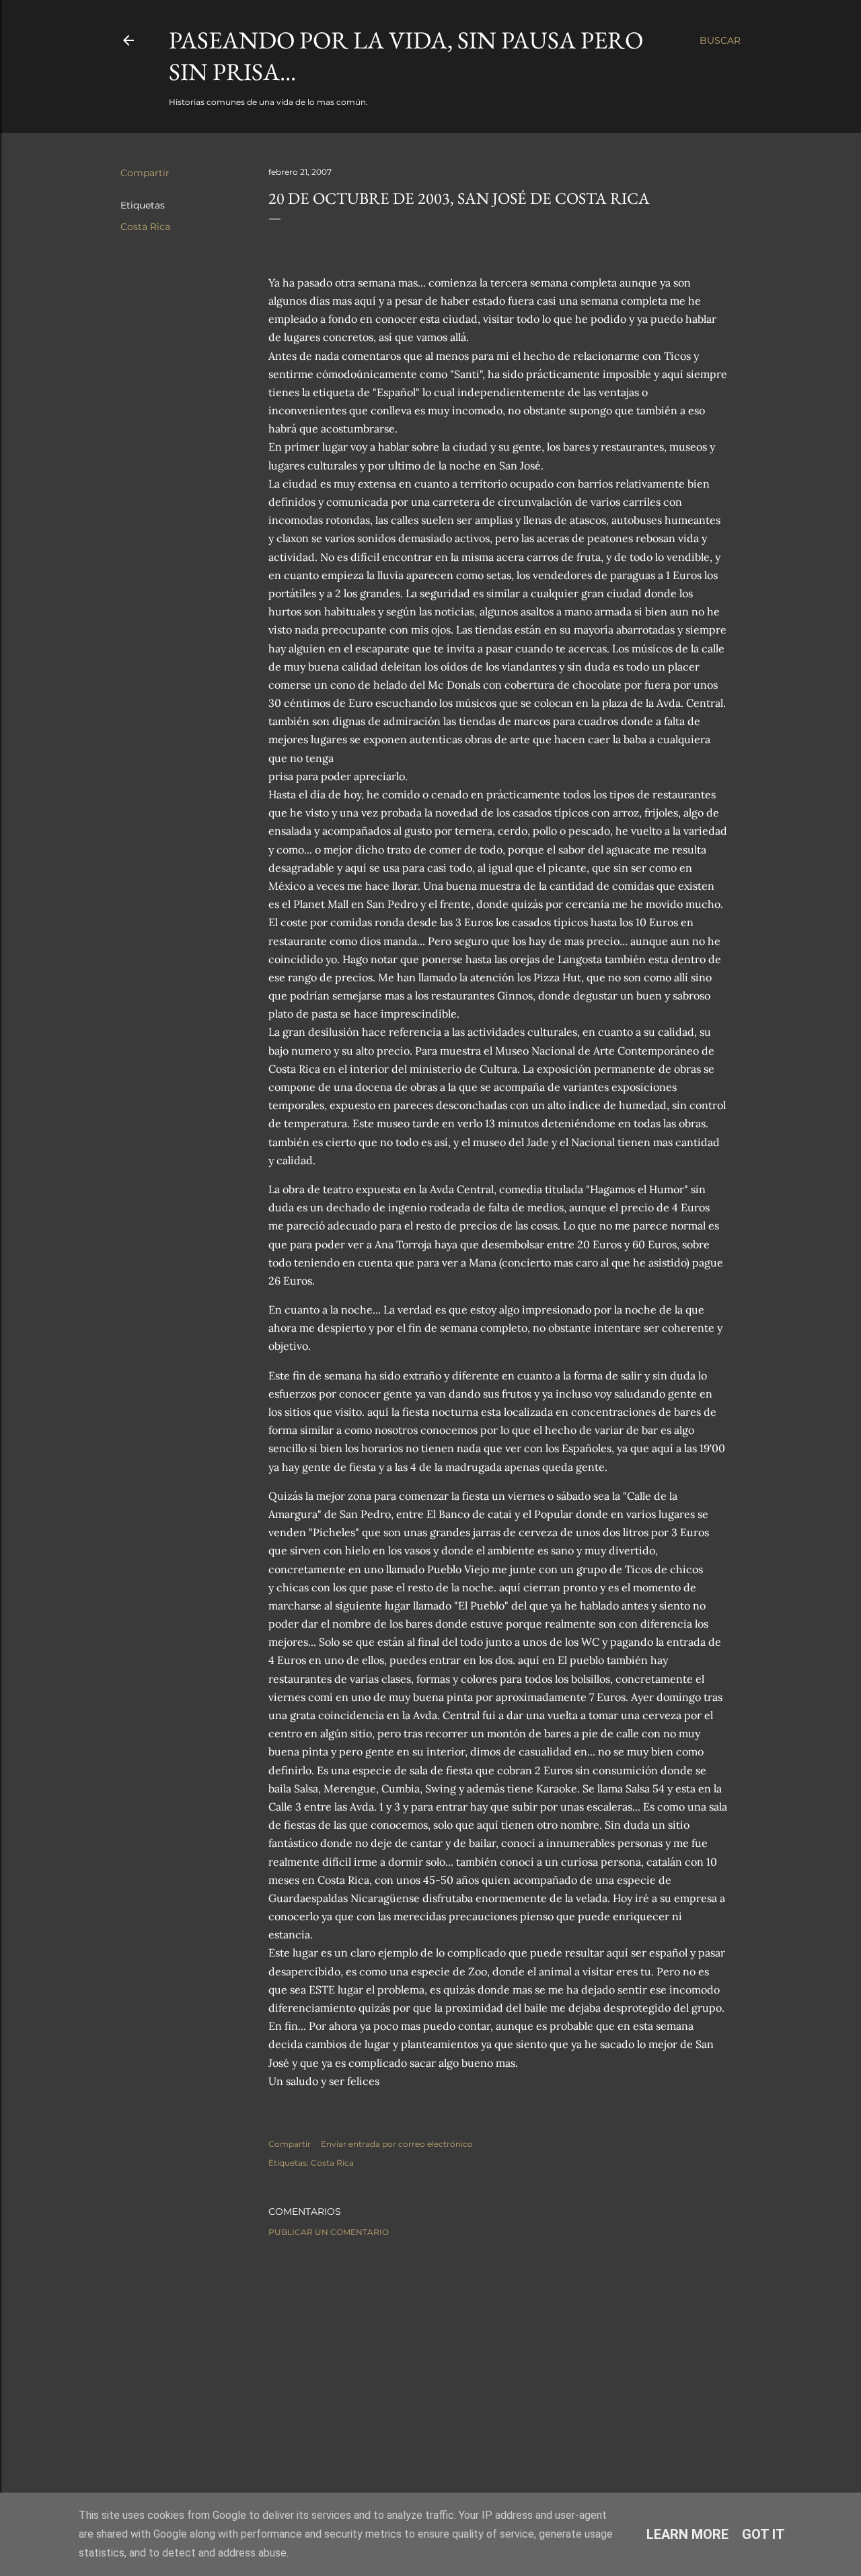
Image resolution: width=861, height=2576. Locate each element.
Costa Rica (145, 227)
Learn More (687, 2534)
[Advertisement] (498, 2365)
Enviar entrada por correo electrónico (397, 2144)
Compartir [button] (145, 173)
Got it (763, 2534)
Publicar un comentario (329, 2232)
